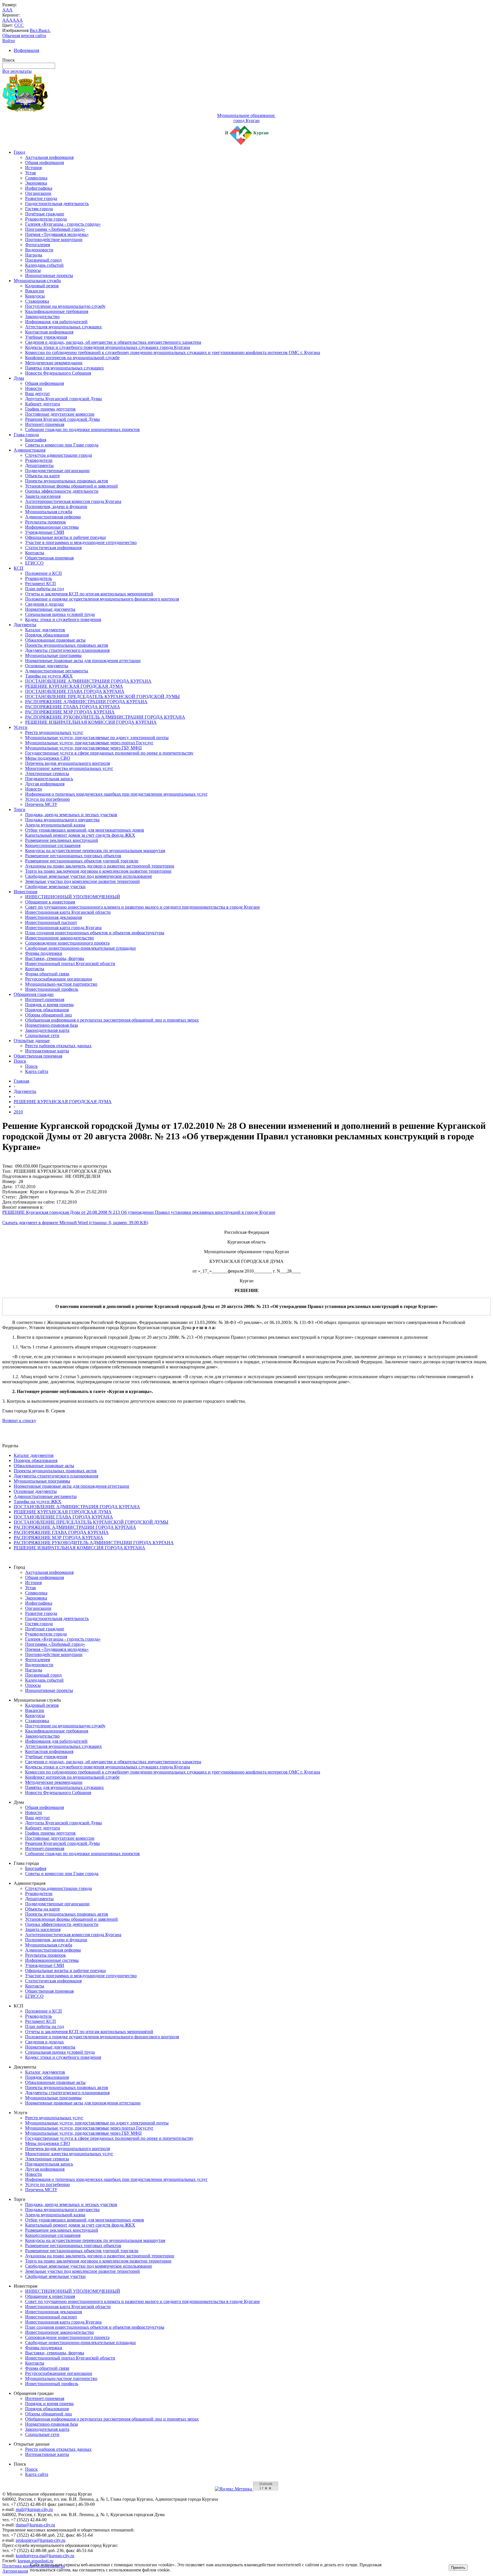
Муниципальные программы (53, 655)
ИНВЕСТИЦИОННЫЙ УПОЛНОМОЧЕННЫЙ (73, 897)
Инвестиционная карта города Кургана (63, 928)
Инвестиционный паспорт (51, 922)
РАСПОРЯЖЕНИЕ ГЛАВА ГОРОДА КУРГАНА (73, 707)
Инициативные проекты (49, 275)
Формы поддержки (44, 953)
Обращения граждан (34, 994)
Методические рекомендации (54, 363)
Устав (31, 173)
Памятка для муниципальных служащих (64, 368)
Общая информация (45, 162)
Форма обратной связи (47, 974)
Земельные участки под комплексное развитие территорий (82, 881)
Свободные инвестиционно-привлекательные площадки (80, 948)
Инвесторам (26, 892)
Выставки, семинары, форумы (55, 958)
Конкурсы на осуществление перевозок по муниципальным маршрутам (95, 851)
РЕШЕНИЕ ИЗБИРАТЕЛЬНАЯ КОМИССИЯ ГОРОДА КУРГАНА (91, 722)
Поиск (20, 1061)
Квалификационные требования (57, 311)
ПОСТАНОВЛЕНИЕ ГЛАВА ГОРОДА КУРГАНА (75, 691)
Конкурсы (35, 296)
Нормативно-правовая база (51, 1025)
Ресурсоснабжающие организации (59, 979)
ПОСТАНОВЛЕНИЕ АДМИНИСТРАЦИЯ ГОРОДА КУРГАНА (88, 681)
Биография (36, 440)
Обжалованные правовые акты (55, 640)
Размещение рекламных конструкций (62, 840)
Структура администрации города (58, 455)
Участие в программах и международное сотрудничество (81, 542)
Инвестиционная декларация (53, 917)
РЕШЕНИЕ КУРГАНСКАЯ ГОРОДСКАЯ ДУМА (74, 686)
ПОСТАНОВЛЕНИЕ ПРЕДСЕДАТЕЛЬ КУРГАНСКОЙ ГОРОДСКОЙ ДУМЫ (102, 696)
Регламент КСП (41, 584)
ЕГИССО (34, 563)
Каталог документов (45, 630)
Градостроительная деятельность (57, 204)
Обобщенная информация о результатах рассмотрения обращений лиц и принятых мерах (112, 1020)
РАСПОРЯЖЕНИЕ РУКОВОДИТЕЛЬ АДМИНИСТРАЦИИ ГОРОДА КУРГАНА (105, 717)
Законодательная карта (47, 1030)
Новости (34, 388)
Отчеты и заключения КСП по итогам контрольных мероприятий (89, 594)
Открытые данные (32, 1041)
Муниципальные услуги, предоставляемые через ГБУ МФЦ (83, 748)
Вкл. (34, 30)
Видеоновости (39, 250)
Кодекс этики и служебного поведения (63, 619)
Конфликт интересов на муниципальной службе (72, 358)
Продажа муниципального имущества (62, 820)
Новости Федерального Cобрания (58, 373)
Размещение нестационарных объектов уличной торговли (82, 861)
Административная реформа (53, 517)
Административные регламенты (57, 671)
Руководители (39, 460)
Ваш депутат (38, 394)
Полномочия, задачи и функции (56, 506)
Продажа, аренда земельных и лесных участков (71, 815)
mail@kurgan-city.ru (34, 2509)
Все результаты (17, 71)
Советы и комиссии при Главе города (62, 445)
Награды (34, 255)
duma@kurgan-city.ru (35, 2525)
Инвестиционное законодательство (59, 938)
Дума (19, 378)
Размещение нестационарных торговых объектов (73, 856)
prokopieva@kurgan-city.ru (41, 2540)
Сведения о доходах (45, 604)
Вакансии (35, 291)
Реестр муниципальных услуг (54, 732)
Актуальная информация (49, 157)
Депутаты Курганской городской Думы (63, 399)
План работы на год (45, 589)
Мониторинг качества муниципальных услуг (69, 768)
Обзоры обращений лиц (49, 1015)
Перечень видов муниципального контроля (67, 763)
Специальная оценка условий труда (60, 614)
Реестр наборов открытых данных (58, 1046)
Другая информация (45, 784)
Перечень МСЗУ (41, 804)
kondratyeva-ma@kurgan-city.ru (45, 2556)
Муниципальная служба (37, 281)
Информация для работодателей (56, 322)
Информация (26, 50)
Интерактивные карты (47, 1051)
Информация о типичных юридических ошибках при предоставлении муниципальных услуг (116, 794)
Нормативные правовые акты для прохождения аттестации (83, 661)
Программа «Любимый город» (55, 229)
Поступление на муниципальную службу (65, 306)
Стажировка (37, 301)
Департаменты (39, 465)
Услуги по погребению (48, 799)
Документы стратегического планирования (67, 650)
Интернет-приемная (45, 424)
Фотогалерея (38, 245)
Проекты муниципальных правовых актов (67, 481)
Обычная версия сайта (24, 36)
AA (6, 20)
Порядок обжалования (47, 635)
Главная (21, 1081)
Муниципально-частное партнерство (61, 984)
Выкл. (45, 30)
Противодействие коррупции (54, 239)
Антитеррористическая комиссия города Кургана (73, 501)
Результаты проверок (46, 522)
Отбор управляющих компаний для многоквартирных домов (85, 830)
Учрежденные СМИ (45, 532)
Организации (38, 193)
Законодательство (42, 317)
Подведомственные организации (57, 471)
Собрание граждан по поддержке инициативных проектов (82, 429)
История (33, 168)
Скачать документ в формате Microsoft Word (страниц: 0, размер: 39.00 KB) (75, 1223)
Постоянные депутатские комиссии (60, 414)
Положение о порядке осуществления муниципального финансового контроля (102, 599)
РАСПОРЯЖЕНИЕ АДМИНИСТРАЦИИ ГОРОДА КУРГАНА (86, 702)
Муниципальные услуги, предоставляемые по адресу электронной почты (97, 738)
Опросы (33, 270)
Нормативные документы (50, 609)
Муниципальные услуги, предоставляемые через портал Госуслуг (89, 743)
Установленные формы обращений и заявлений (71, 486)
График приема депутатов (50, 409)
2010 (18, 1112)
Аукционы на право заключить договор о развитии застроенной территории (100, 866)
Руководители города (46, 219)
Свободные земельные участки (55, 886)
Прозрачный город (43, 260)
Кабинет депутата (43, 404)
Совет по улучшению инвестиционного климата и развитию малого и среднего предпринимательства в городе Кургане (143, 907)
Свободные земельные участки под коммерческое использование (89, 876)
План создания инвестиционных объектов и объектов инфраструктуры (95, 933)
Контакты (35, 553)
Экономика (36, 183)
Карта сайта (37, 1071)
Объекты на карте (43, 476)
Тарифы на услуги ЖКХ (49, 676)
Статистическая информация (53, 548)
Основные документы (47, 666)
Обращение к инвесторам (50, 902)
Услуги (21, 727)
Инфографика (39, 188)
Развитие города (41, 198)
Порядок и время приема (49, 1005)
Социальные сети (42, 1035)
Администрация (30, 450)
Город (19, 152)
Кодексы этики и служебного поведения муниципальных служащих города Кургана (108, 347)
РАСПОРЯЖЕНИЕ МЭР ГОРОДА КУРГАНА (70, 712)
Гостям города (39, 209)
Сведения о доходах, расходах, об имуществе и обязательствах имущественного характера (113, 342)
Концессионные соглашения (53, 845)
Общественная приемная (49, 558)
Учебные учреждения (46, 337)
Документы (25, 625)
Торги (20, 809)
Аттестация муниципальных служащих (63, 327)
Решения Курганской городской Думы (62, 419)
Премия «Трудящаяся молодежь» (57, 234)
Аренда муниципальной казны (55, 825)
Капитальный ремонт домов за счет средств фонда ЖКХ (80, 835)
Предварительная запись (49, 779)
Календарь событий (44, 265)
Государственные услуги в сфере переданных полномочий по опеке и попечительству (109, 753)
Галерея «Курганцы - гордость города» (63, 224)
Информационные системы (52, 527)
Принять (458, 2568)
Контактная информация (49, 332)
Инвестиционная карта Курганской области (68, 912)
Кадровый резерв (42, 286)
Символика (36, 178)
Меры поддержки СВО (48, 758)
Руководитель (39, 578)
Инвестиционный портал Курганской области (70, 964)
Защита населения (43, 496)
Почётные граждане (45, 214)
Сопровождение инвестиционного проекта (67, 943)
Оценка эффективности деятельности (62, 491)
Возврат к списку (19, 1421)
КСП (19, 568)
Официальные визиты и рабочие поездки (65, 537)
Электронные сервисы (47, 774)
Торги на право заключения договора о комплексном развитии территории (98, 871)
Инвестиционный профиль (52, 989)
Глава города (26, 435)
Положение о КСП (44, 573)
